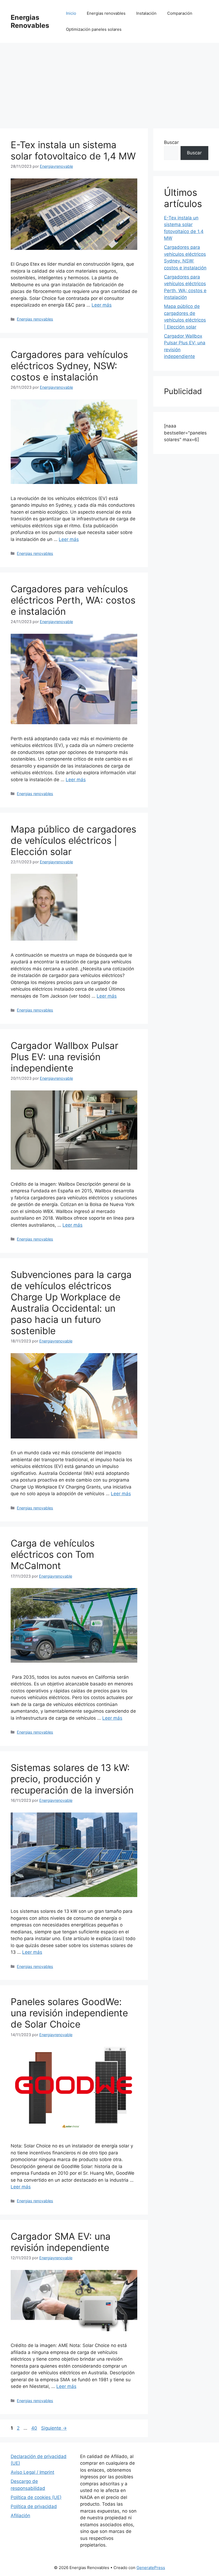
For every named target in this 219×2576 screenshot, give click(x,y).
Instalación (146, 13)
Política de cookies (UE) (36, 2497)
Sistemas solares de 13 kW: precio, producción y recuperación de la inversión (72, 1779)
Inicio (71, 13)
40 (35, 2428)
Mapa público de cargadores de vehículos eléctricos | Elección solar (73, 840)
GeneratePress (151, 2568)
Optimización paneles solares (94, 29)
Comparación (180, 13)
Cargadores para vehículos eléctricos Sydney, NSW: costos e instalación (69, 366)
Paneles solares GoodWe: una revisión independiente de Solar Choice (69, 2013)
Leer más (102, 305)
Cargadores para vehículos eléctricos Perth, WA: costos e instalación (73, 600)
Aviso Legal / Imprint (32, 2472)
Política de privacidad (34, 2506)
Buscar (171, 142)
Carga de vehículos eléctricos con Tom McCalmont (53, 1554)
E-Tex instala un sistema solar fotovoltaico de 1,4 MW (73, 150)
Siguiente (54, 2428)
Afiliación (20, 2516)
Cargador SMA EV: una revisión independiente (61, 2242)
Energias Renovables (30, 21)
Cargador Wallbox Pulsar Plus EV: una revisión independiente (64, 1057)
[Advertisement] (109, 83)
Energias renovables (106, 13)
